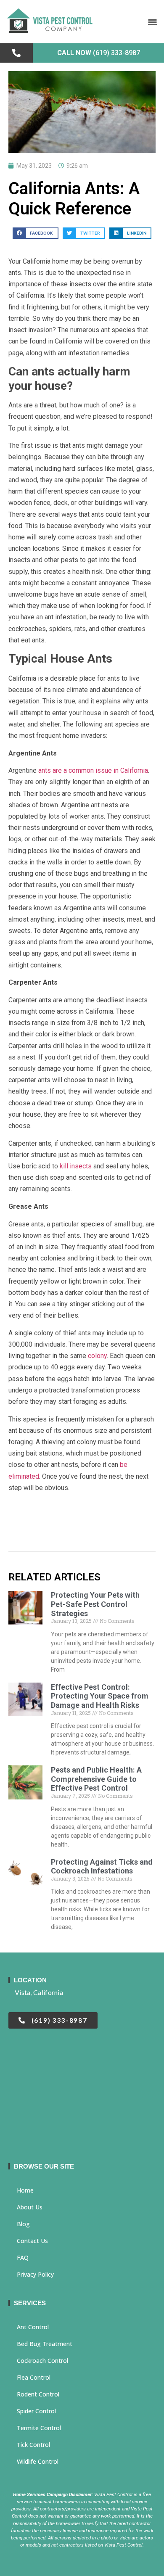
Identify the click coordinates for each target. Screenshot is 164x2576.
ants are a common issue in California (93, 770)
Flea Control (34, 2377)
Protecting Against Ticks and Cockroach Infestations (102, 1867)
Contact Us (32, 2241)
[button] (153, 22)
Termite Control (39, 2428)
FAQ (23, 2258)
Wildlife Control (38, 2461)
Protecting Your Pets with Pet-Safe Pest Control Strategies (95, 1604)
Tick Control (33, 2445)
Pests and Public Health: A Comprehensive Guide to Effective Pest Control (96, 1779)
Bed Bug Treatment (45, 2344)
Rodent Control (38, 2394)
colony (97, 1356)
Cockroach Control (42, 2361)
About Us (30, 2207)
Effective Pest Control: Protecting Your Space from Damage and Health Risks (100, 1696)
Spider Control (36, 2411)
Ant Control (33, 2327)
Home (25, 2190)
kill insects (75, 1166)
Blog (23, 2224)
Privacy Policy (35, 2274)
